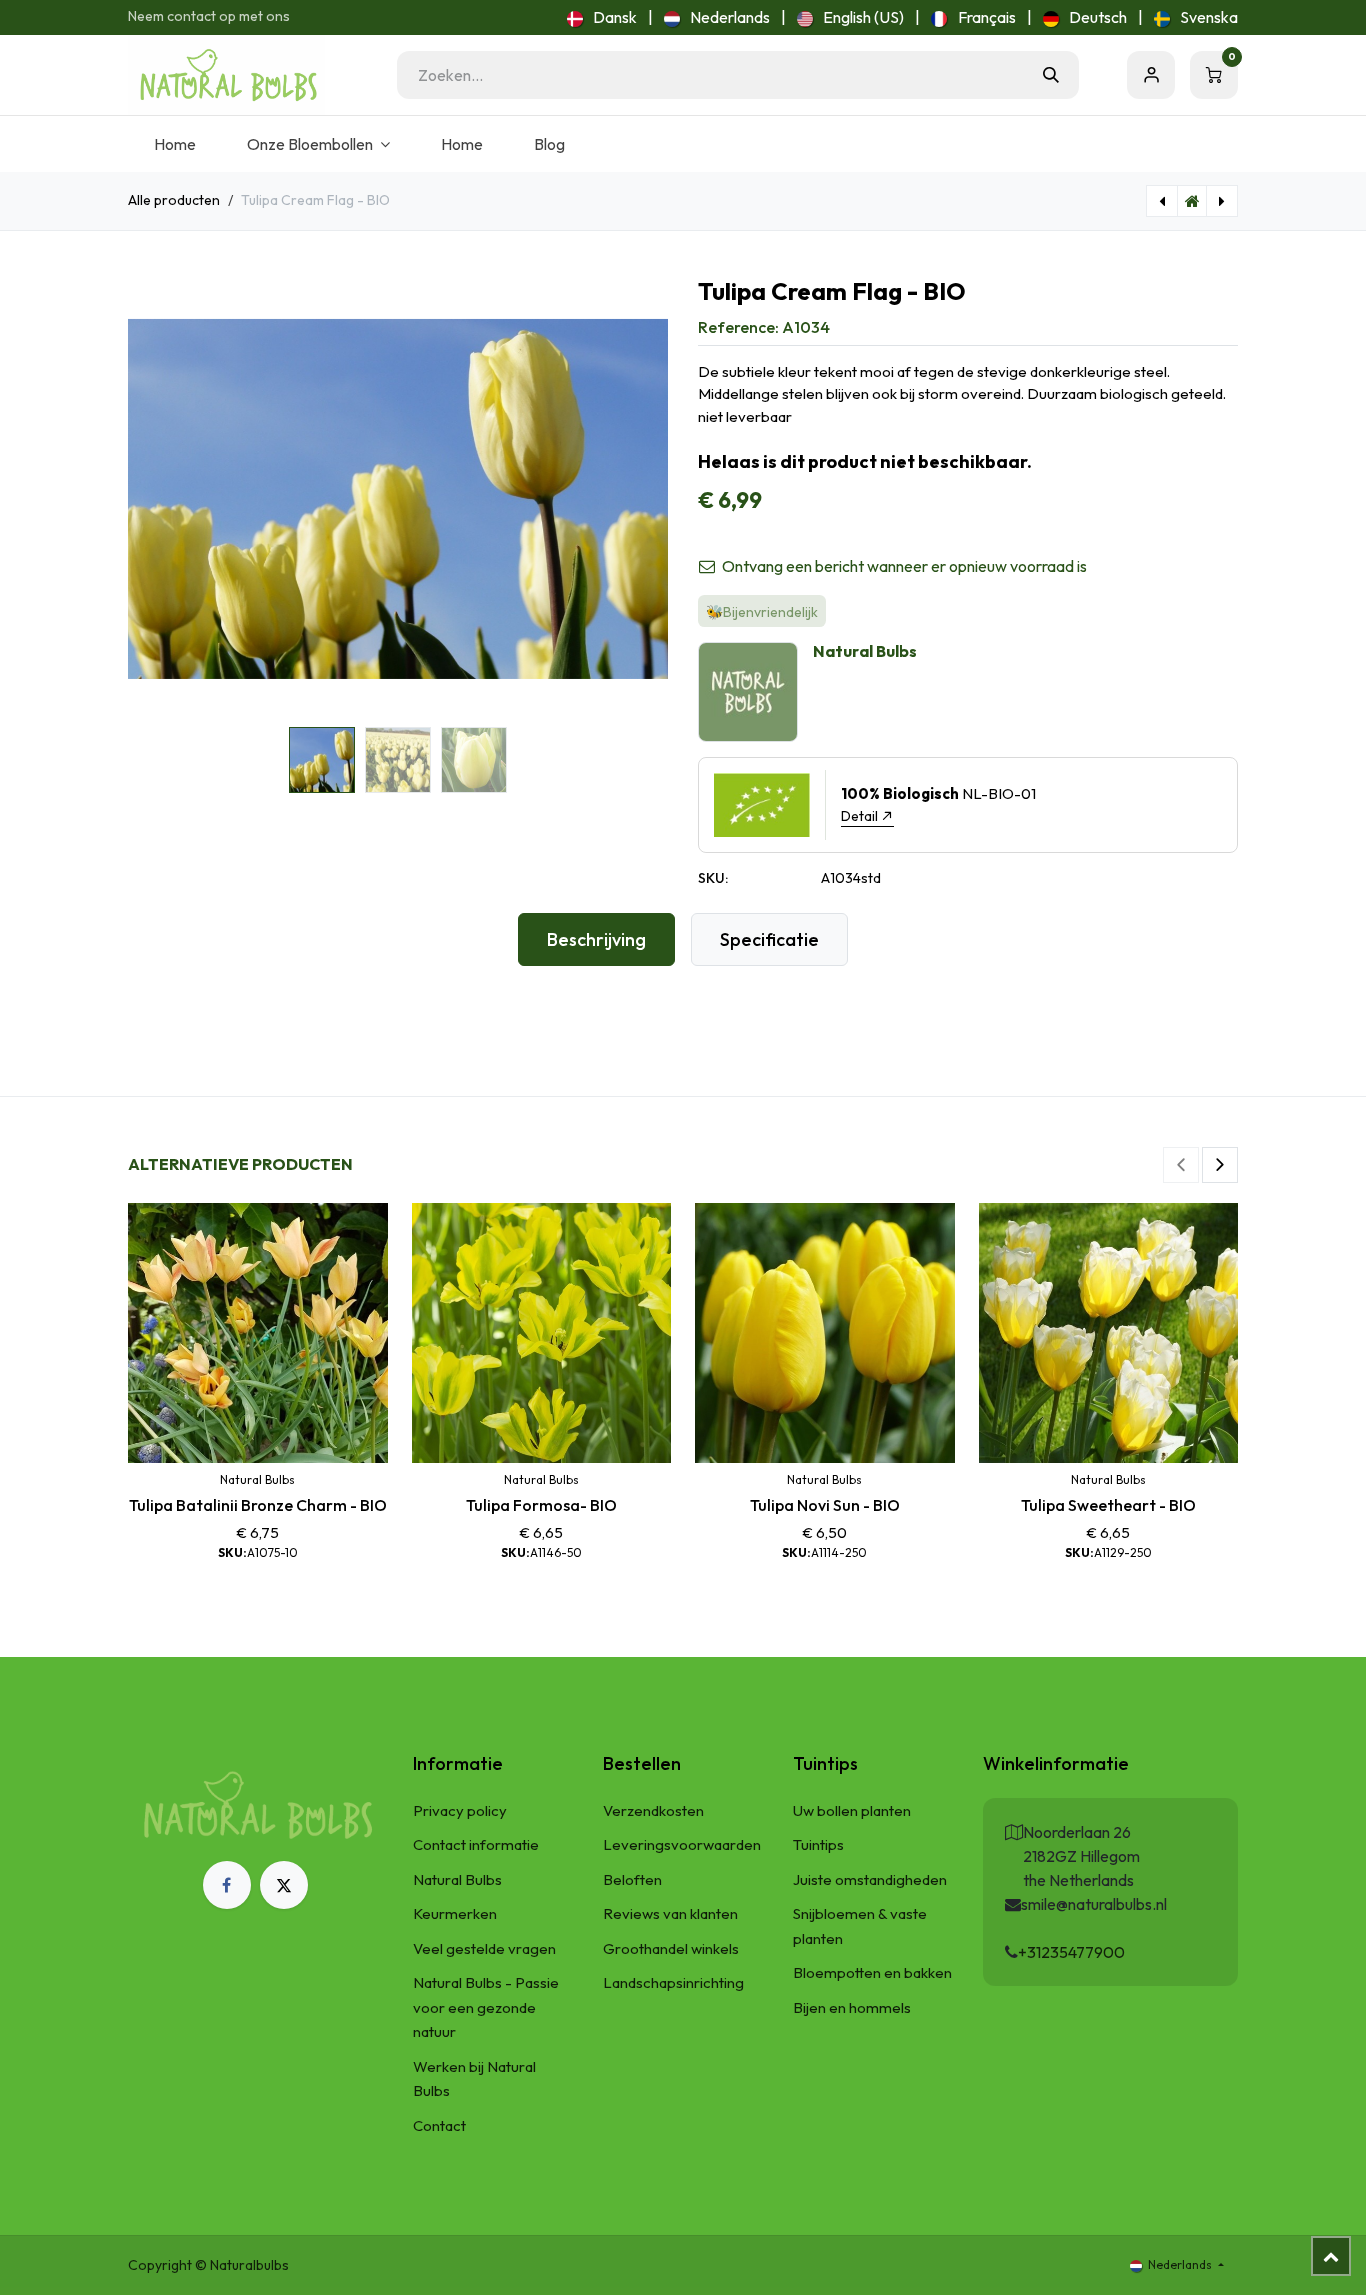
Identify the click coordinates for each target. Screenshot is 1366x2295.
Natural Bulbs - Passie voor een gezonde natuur (486, 2007)
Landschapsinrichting (673, 1982)
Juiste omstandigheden (870, 1879)
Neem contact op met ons (209, 16)
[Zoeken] (1051, 75)
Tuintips (818, 1844)
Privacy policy (460, 1810)
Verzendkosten (653, 1810)
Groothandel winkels (671, 1948)
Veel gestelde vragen (484, 1948)
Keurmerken (455, 1913)
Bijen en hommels (852, 2007)
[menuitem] (602, 17)
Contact (439, 2125)
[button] (155, 499)
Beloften (632, 1879)
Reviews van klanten (670, 1913)
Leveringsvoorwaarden (682, 1844)
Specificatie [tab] (769, 939)
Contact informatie (476, 1844)
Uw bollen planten (852, 1810)
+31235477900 (1071, 1952)
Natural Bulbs (457, 1879)
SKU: (713, 878)
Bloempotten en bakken (872, 1972)
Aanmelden (1151, 75)
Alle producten (174, 200)
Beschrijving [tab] (596, 939)
